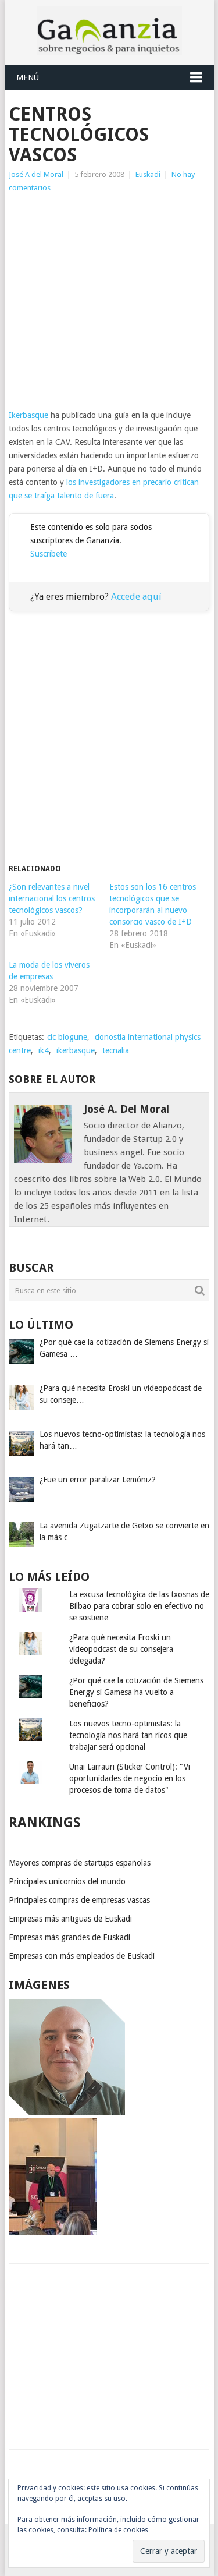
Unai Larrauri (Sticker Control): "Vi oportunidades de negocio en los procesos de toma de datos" (130, 1778)
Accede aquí (136, 597)
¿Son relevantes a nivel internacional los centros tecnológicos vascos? (52, 898)
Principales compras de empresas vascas (79, 1900)
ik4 (44, 1050)
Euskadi (148, 174)
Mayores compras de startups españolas (80, 1863)
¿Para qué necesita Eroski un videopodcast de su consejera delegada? (121, 1649)
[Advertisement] (109, 302)
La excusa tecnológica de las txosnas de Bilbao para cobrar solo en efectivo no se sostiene (139, 1606)
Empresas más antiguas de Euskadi (70, 1919)
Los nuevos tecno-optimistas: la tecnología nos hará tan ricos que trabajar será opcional (128, 1735)
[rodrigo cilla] (53, 2232)
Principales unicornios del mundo (67, 1881)
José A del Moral (36, 174)
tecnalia (116, 1050)
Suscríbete (49, 554)
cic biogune (67, 1037)
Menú (28, 77)
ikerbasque (76, 1050)
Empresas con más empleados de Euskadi (82, 1956)
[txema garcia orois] (67, 2113)
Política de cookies (118, 2530)
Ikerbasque (28, 415)
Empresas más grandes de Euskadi (69, 1937)
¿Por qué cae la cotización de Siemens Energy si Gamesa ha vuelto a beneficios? (136, 1692)
